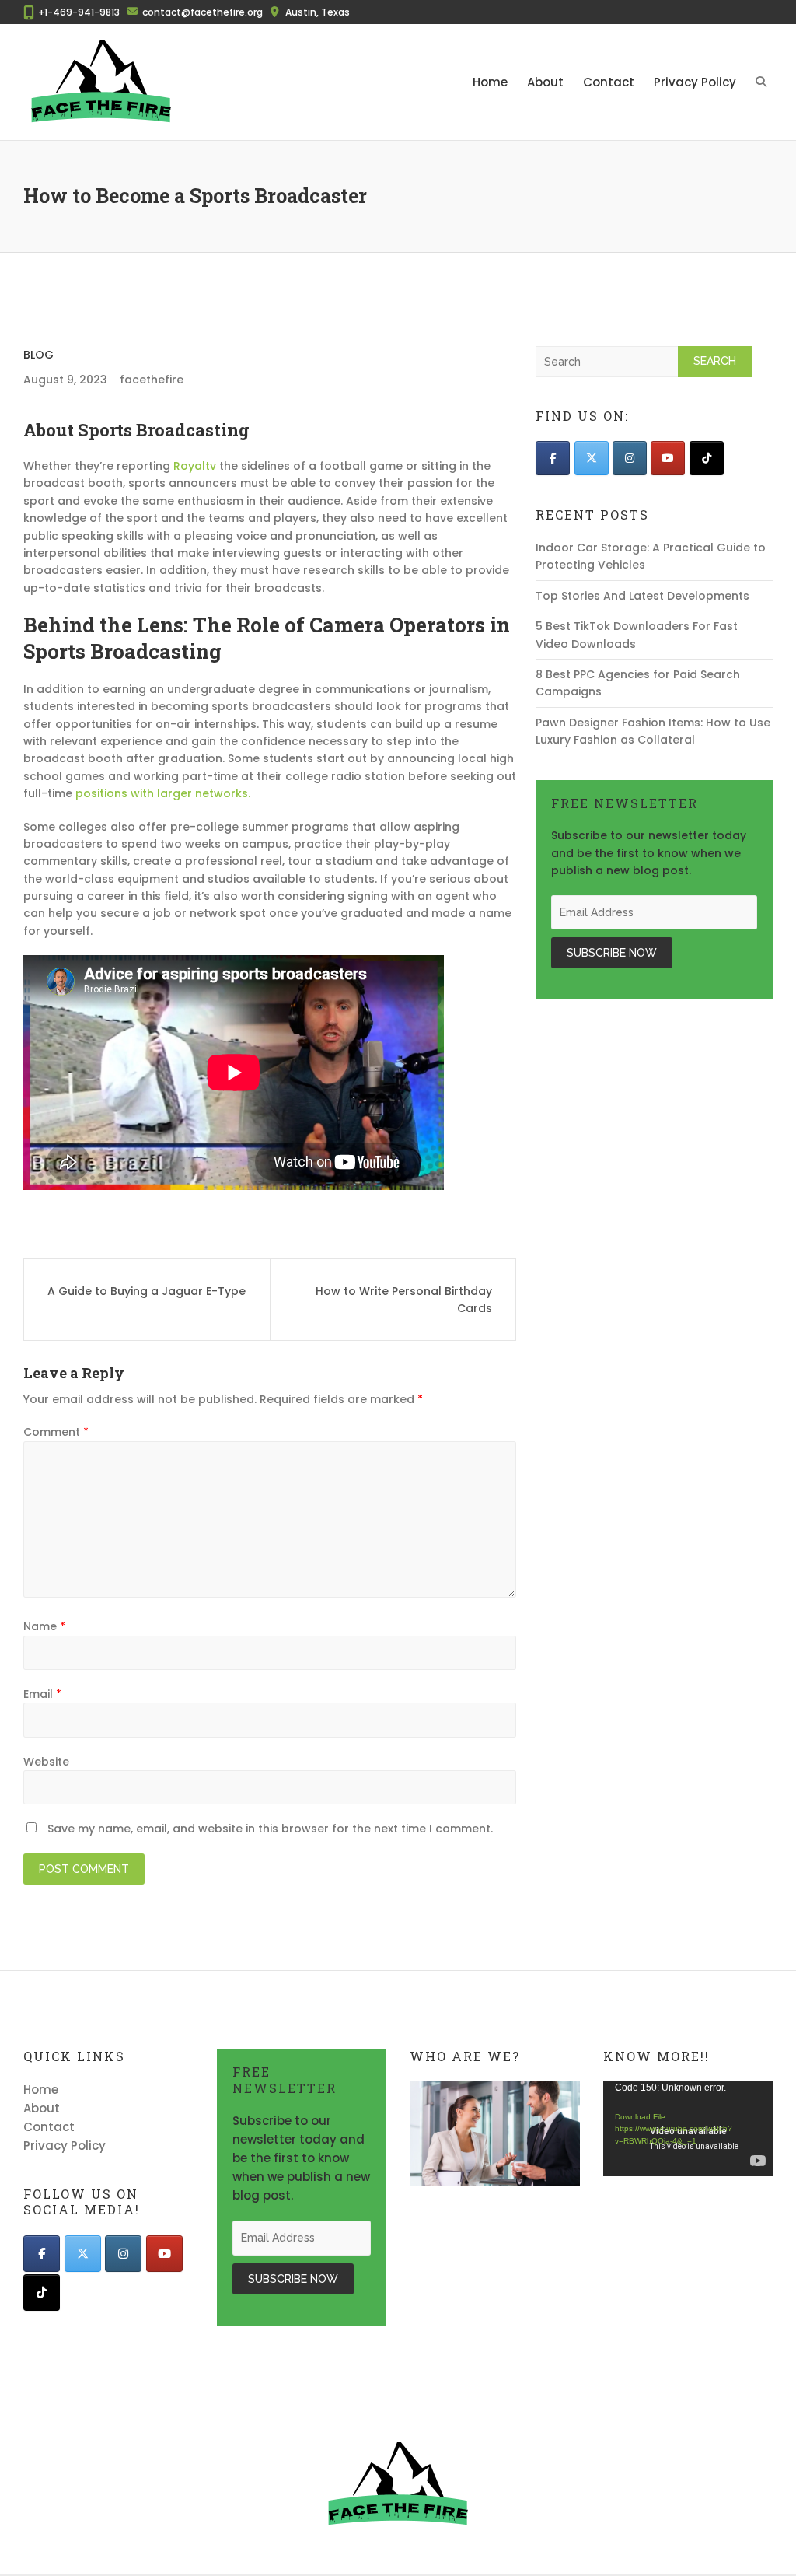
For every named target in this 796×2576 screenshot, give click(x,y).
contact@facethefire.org (202, 12)
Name (44, 1626)
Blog (38, 355)
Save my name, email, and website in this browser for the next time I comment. (270, 1829)
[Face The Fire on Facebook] (553, 458)
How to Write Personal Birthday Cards (404, 1300)
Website (46, 1762)
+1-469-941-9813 (79, 12)
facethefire (152, 380)
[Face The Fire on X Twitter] (592, 458)
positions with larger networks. (163, 793)
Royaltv (195, 466)
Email (42, 1694)
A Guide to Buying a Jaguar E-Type (147, 1291)
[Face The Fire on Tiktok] (707, 458)
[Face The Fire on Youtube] (668, 458)
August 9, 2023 (65, 380)
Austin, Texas (318, 12)
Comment (56, 1432)
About (545, 82)
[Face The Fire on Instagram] (630, 458)
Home (490, 82)
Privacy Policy (695, 82)
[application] (688, 2128)
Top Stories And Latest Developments (642, 596)
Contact (609, 82)
